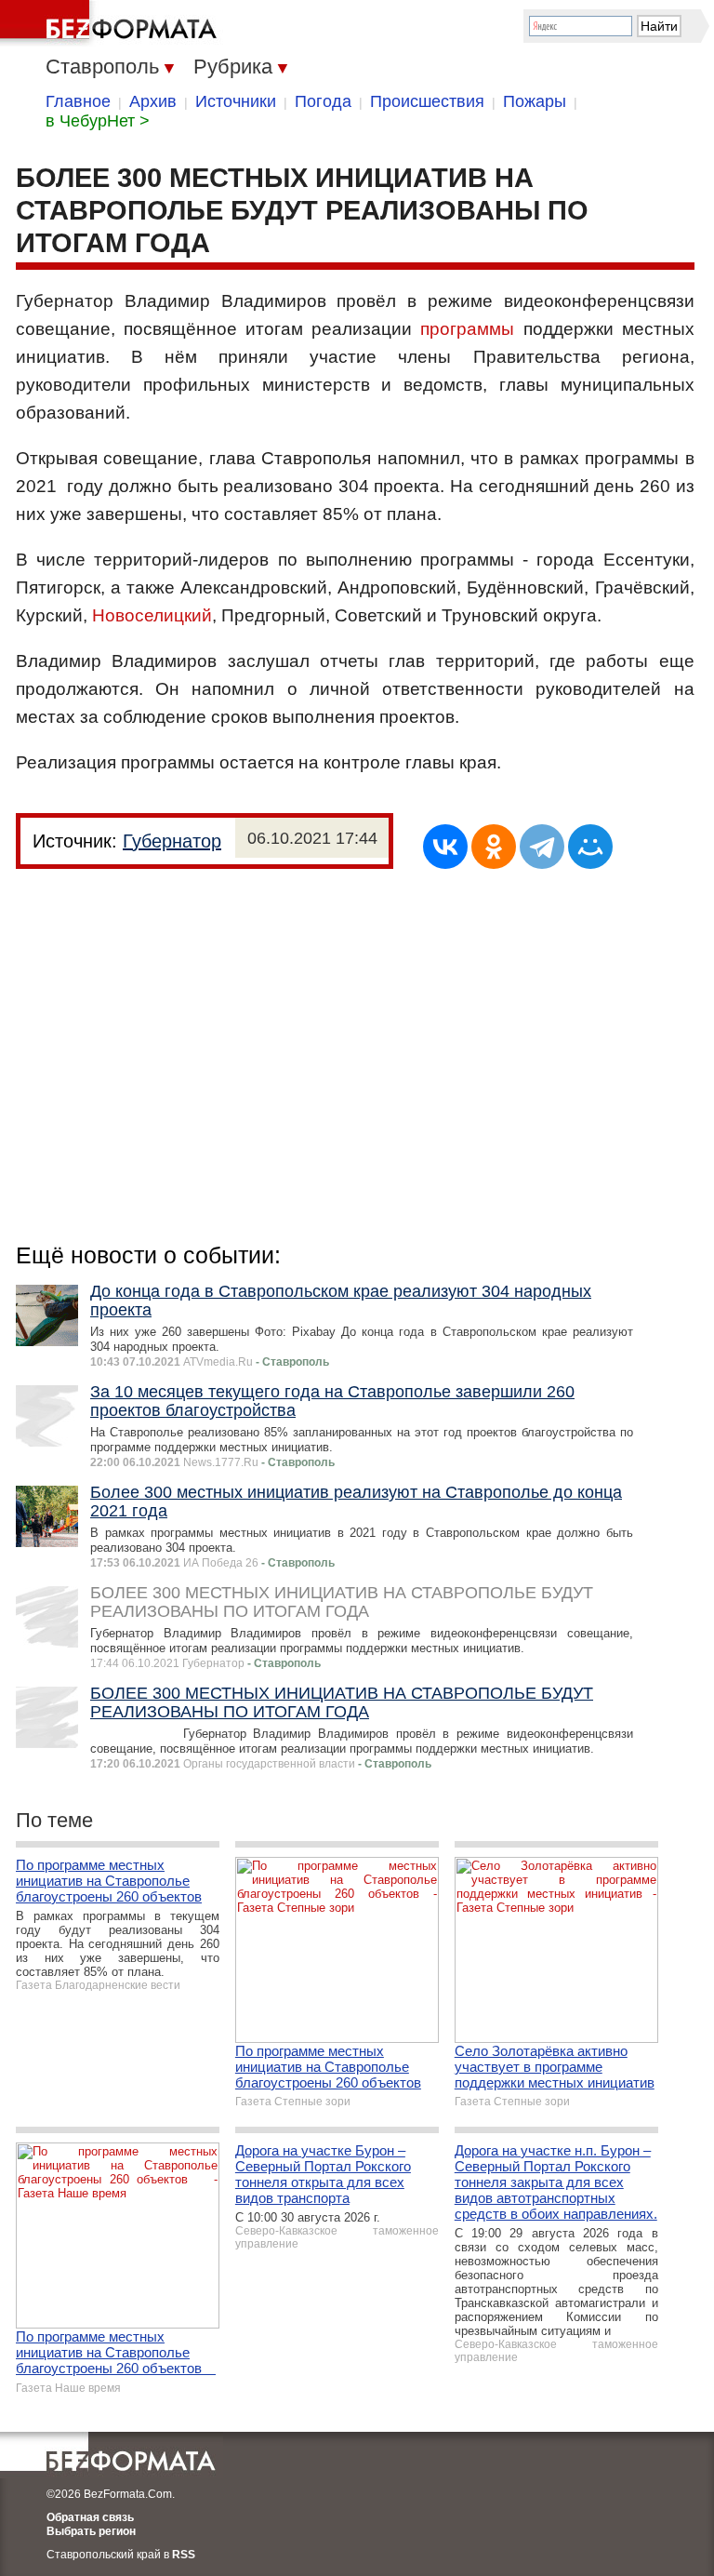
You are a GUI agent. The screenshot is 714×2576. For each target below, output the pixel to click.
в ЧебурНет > (98, 121)
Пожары (535, 101)
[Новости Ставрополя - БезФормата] (112, 23)
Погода (323, 101)
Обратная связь (90, 2517)
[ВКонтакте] (445, 847)
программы (467, 329)
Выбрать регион (91, 2531)
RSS (184, 2555)
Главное (78, 101)
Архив (153, 101)
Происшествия (427, 101)
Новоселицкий (152, 615)
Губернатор (172, 841)
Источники (236, 101)
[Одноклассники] (494, 847)
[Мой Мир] (590, 847)
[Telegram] (542, 847)
